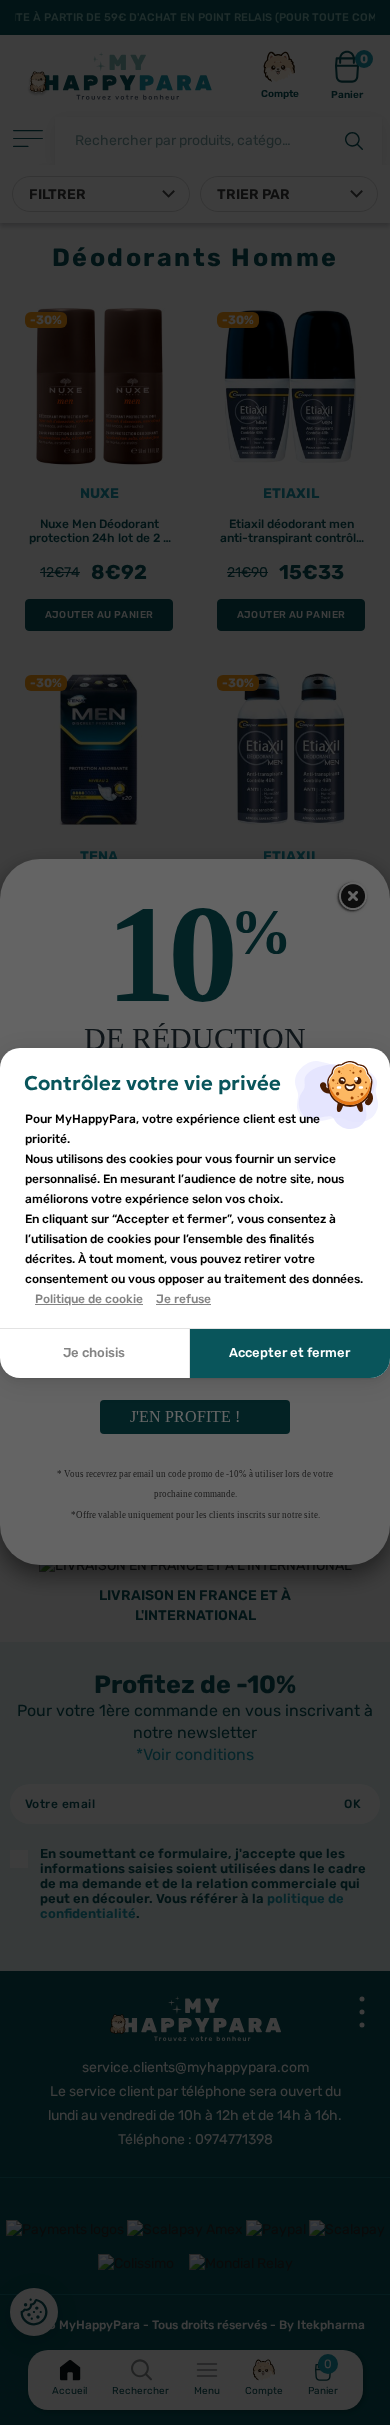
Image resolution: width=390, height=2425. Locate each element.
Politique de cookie (89, 1299)
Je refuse (183, 1299)
